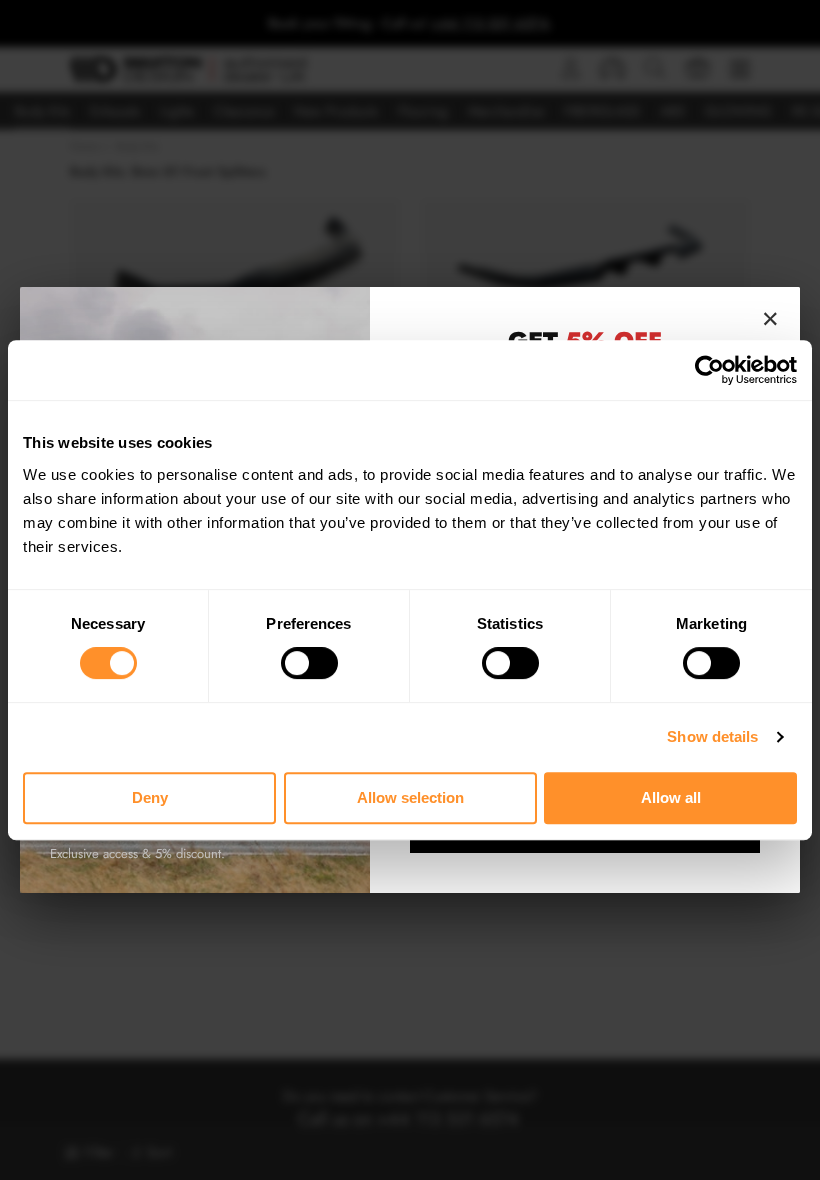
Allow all (671, 797)
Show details (712, 736)
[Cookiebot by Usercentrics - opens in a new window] (709, 370)
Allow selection (410, 797)
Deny (150, 797)
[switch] (309, 663)
